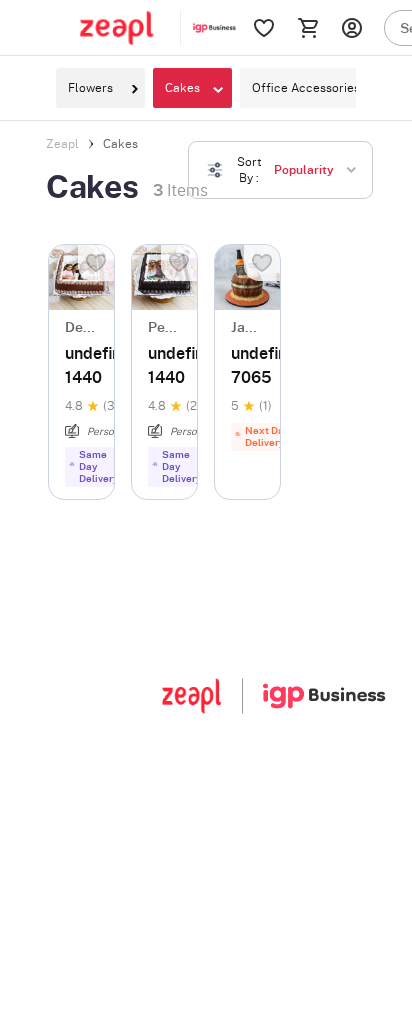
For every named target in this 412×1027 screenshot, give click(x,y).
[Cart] (308, 28)
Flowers (90, 88)
